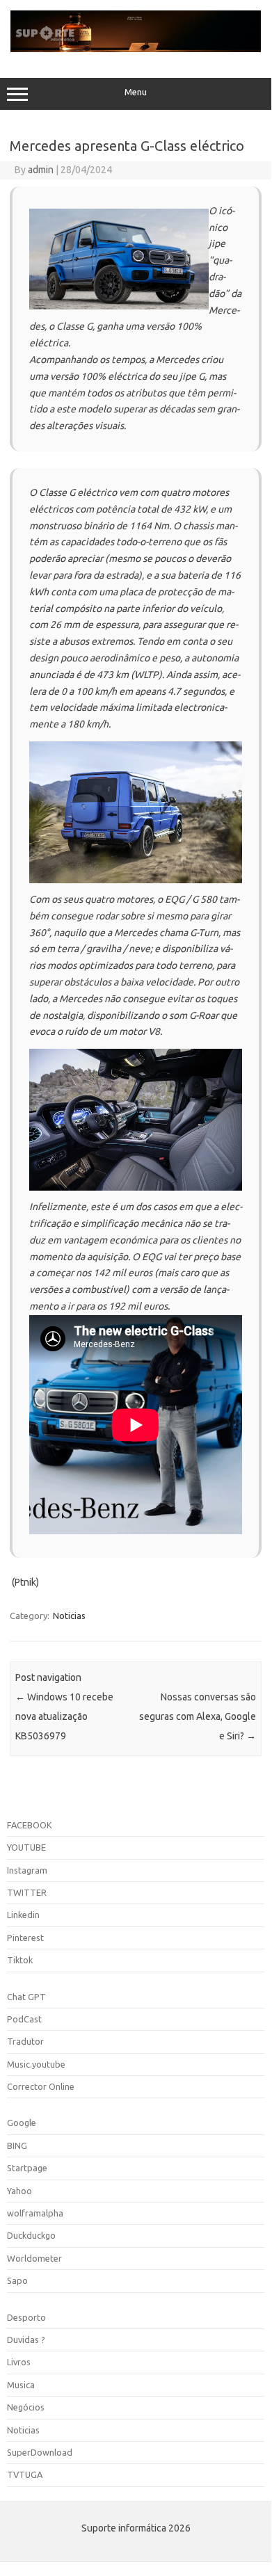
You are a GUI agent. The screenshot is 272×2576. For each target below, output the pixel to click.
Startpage (27, 2168)
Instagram (27, 1870)
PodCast (24, 2019)
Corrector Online (41, 2086)
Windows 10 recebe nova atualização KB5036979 (64, 1716)
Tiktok (20, 1960)
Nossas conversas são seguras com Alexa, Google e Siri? (198, 1716)
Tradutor (25, 2041)
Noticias (69, 1616)
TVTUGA (25, 2474)
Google (22, 2123)
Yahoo (19, 2191)
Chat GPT (26, 1997)
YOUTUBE (26, 1847)
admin (41, 170)
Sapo (17, 2280)
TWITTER (27, 1892)
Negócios (26, 2407)
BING (17, 2146)
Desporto (26, 2317)
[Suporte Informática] (136, 49)
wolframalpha (35, 2213)
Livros (19, 2362)
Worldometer (34, 2258)
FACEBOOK (30, 1825)
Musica (21, 2385)
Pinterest (25, 1938)
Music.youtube (36, 2064)
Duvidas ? (26, 2340)
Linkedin (23, 1915)
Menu (136, 92)
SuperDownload (40, 2452)
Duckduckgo (31, 2235)
